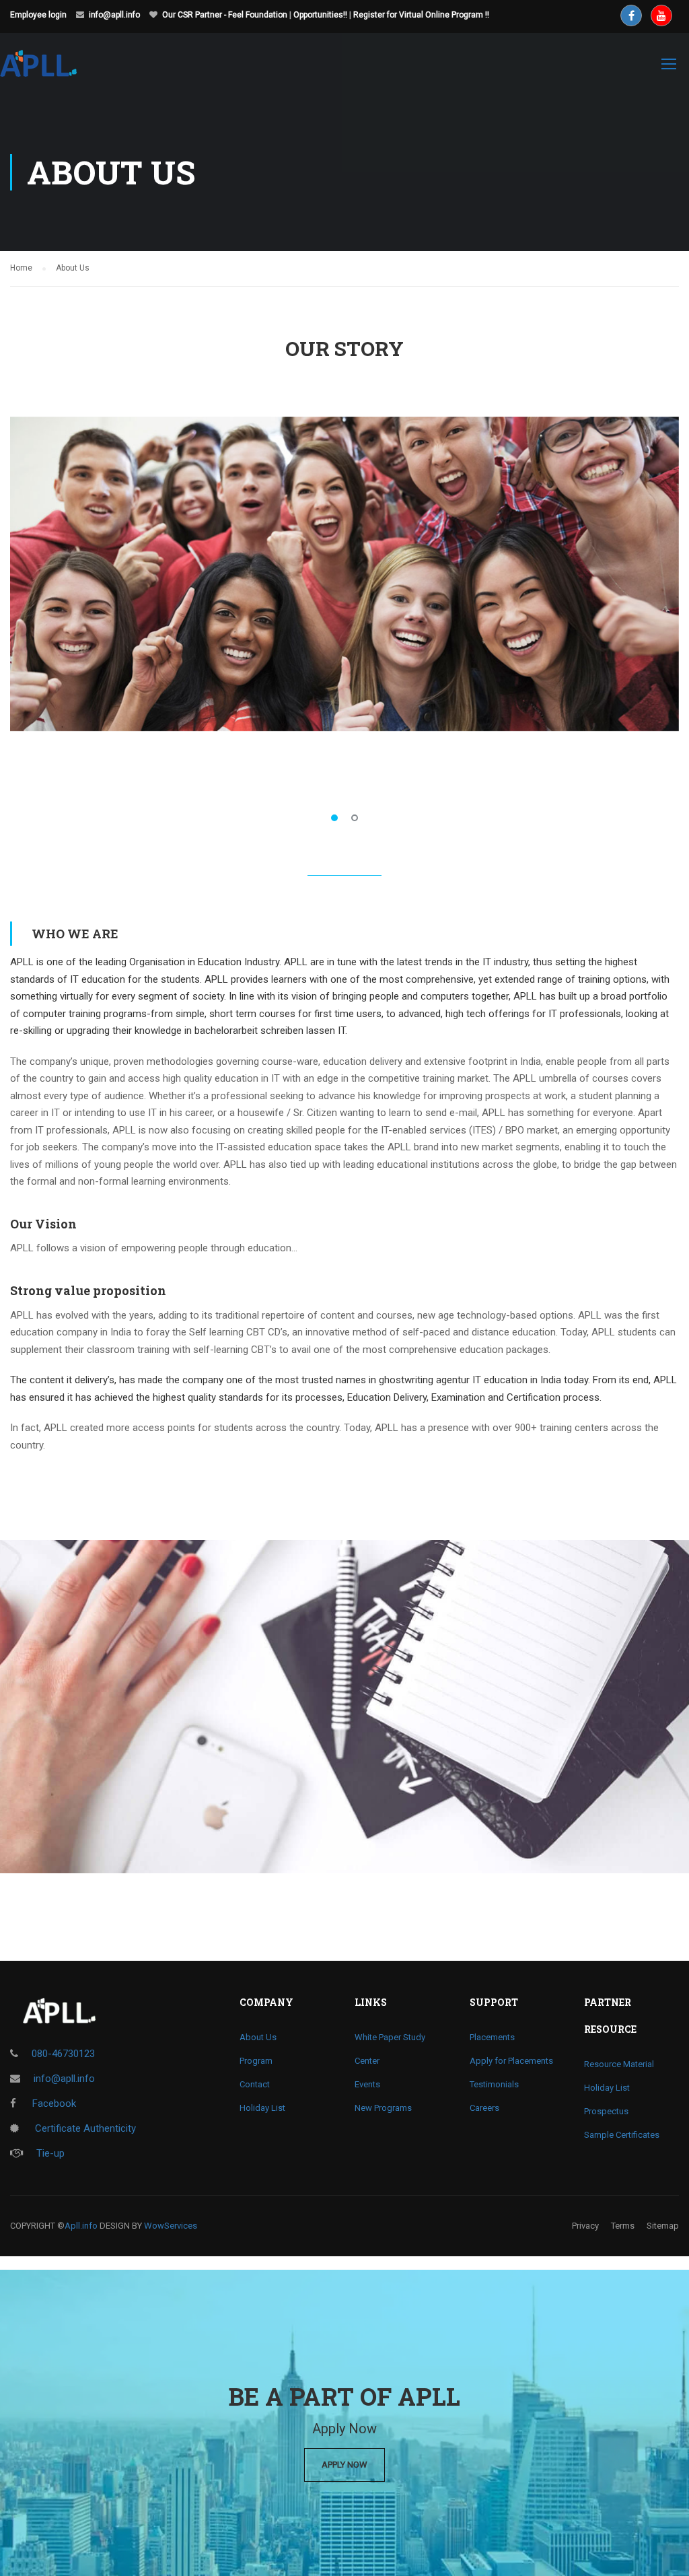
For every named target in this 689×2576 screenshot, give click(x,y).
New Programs (383, 2108)
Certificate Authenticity (84, 2128)
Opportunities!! (320, 15)
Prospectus (606, 2111)
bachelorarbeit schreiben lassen (265, 1031)
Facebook (53, 2103)
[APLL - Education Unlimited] (51, 70)
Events (367, 2084)
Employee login (38, 15)
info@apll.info (114, 15)
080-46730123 (63, 2054)
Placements (492, 2037)
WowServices (171, 2226)
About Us (258, 2037)
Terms (623, 2226)
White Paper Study (390, 2037)
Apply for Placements (511, 2061)
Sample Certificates (622, 2135)
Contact (255, 2084)
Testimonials (494, 2084)
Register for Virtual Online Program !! (421, 15)
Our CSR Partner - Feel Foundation (225, 15)
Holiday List (262, 2108)
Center (367, 2061)
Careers (484, 2108)
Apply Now (344, 2465)
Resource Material (619, 2064)
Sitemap (663, 2226)
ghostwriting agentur (424, 1380)
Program (256, 2061)
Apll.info (81, 2226)
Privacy (585, 2226)
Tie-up (50, 2153)
